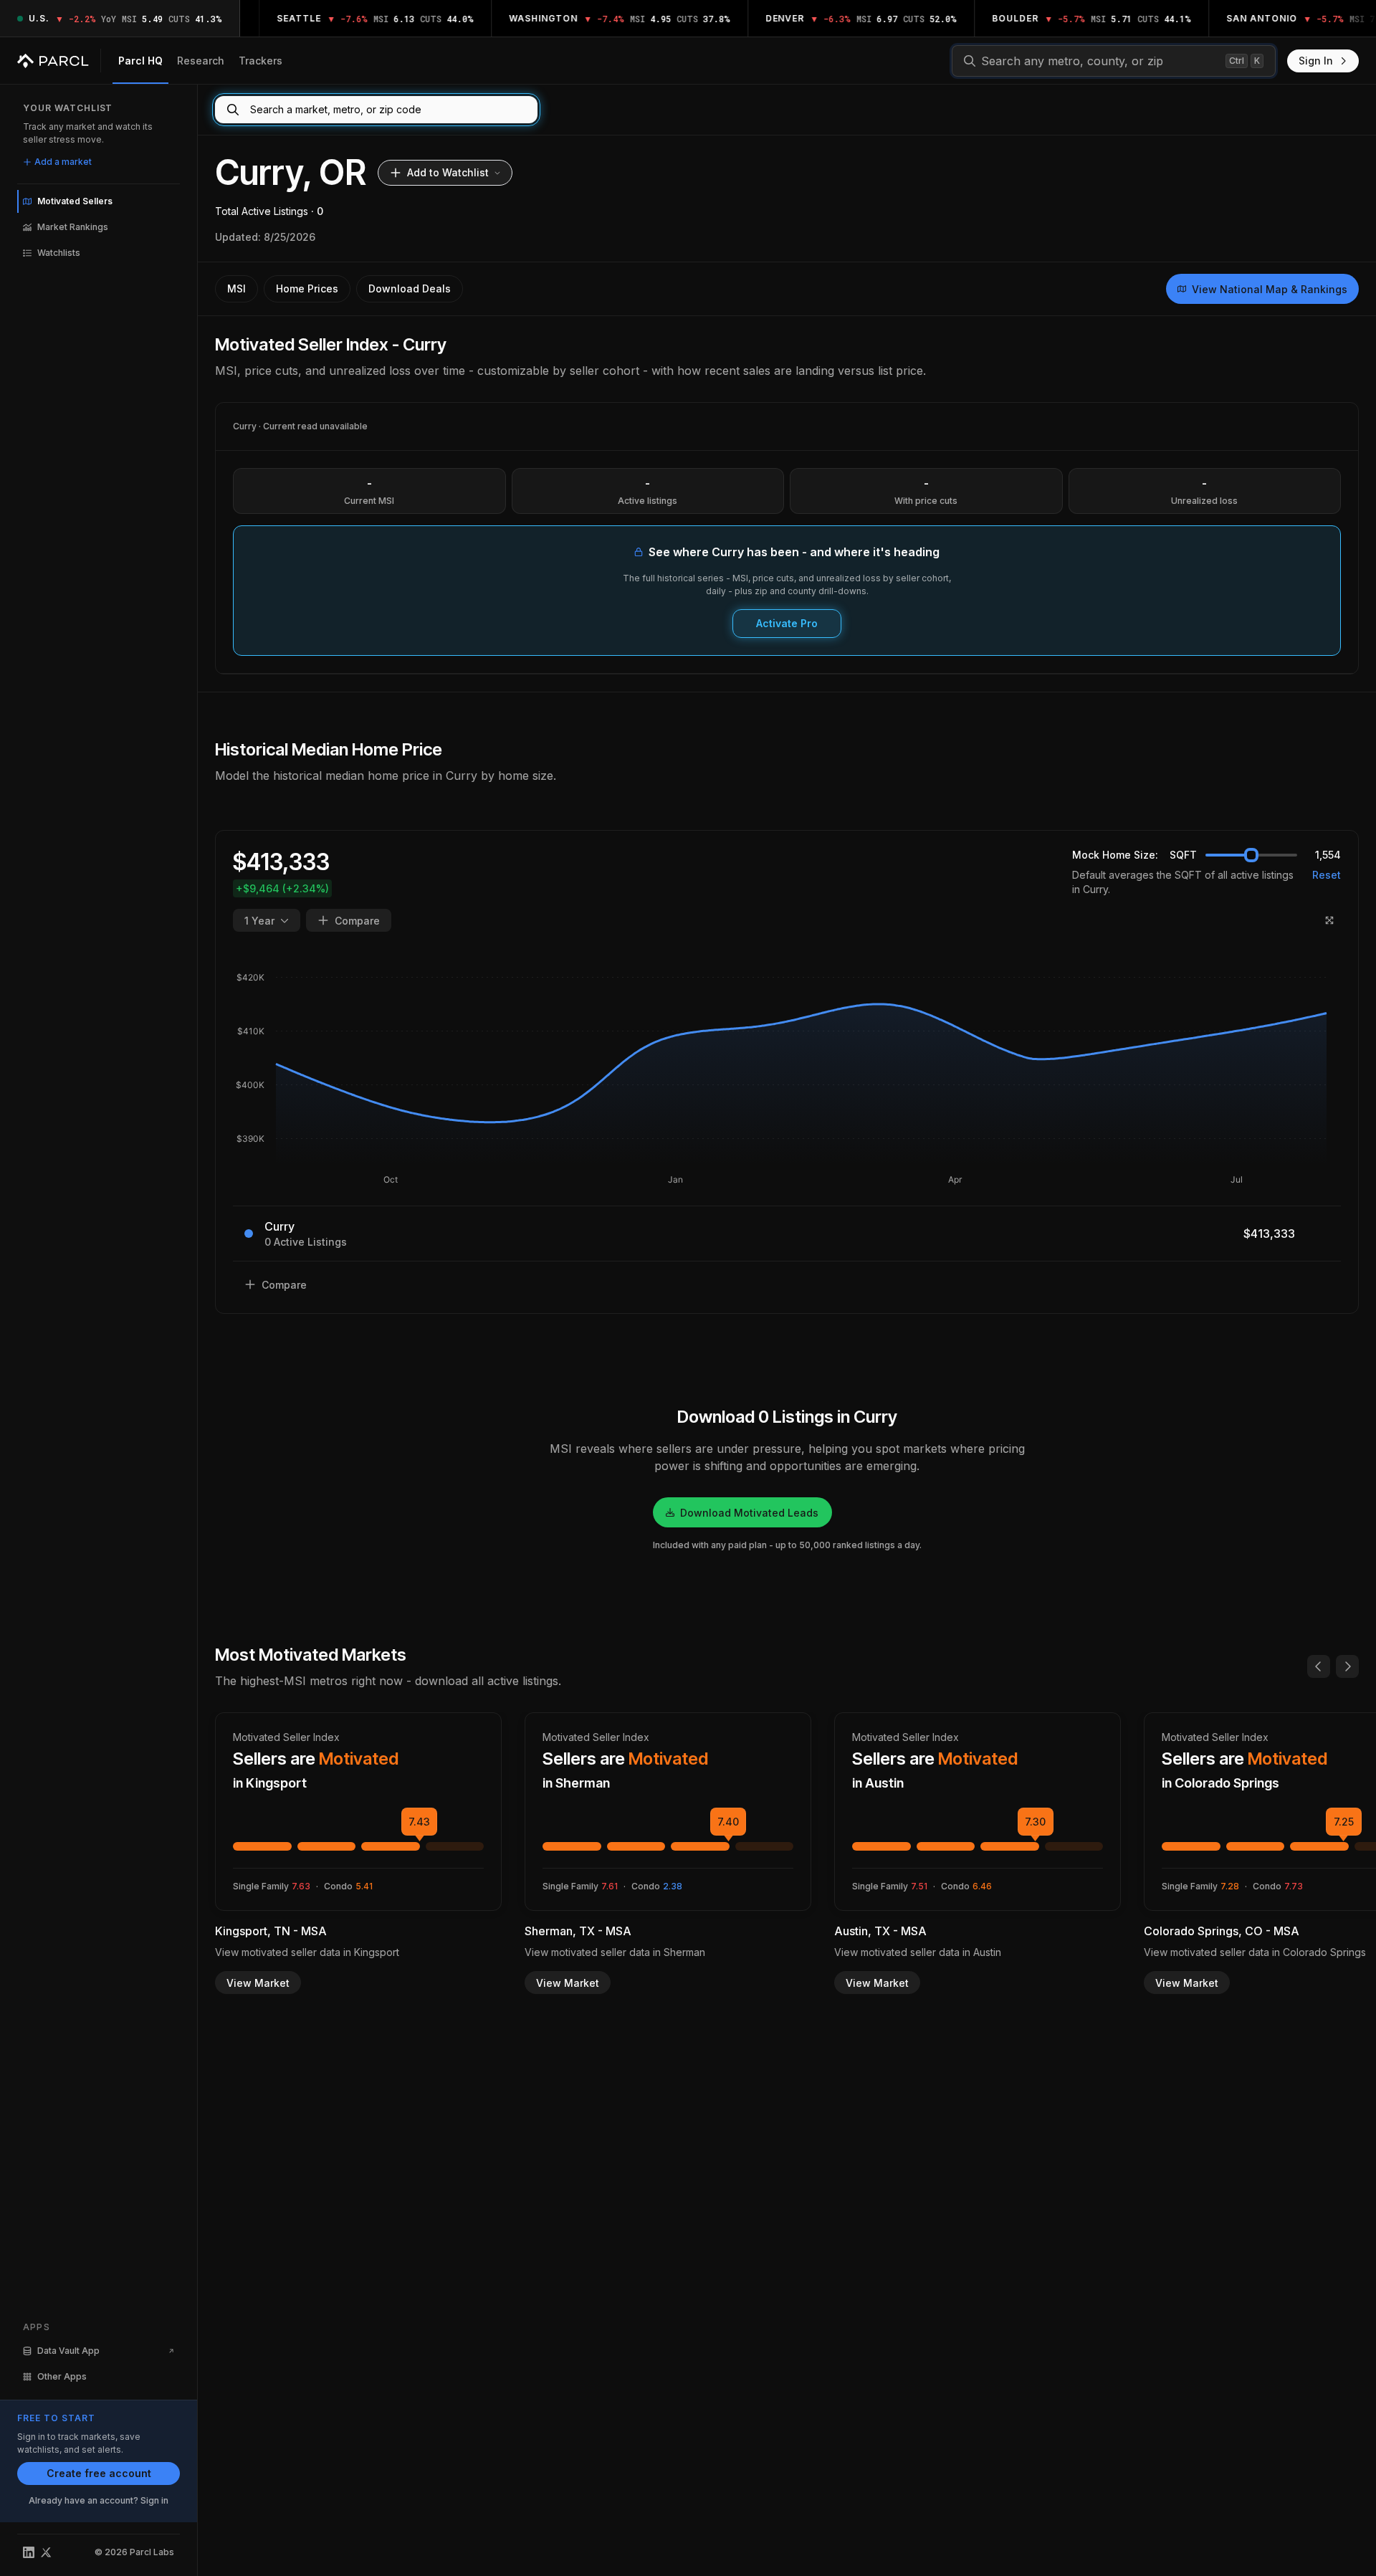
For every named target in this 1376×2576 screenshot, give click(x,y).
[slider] (1251, 855)
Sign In (1316, 61)
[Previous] (1319, 1666)
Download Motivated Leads (749, 1513)
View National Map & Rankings (1270, 289)
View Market (258, 1983)
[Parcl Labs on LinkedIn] (29, 2552)
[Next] (1347, 1666)
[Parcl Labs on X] (46, 2552)
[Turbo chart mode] (1329, 920)
